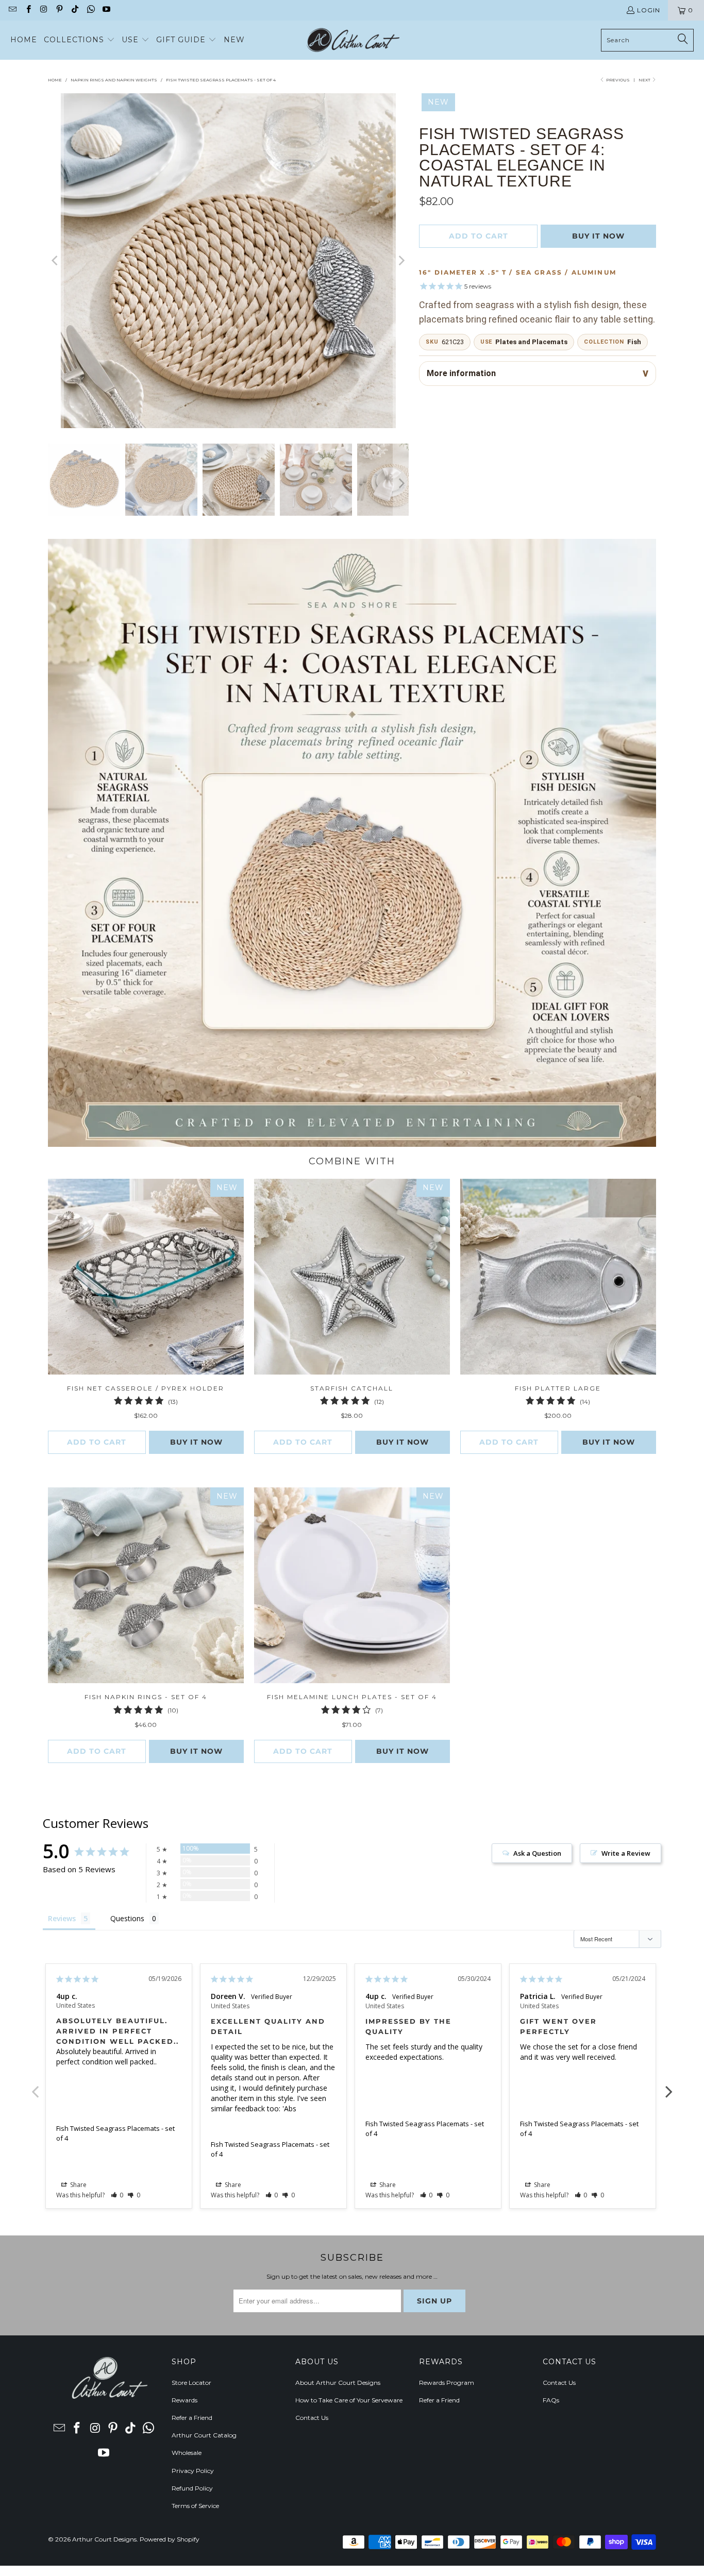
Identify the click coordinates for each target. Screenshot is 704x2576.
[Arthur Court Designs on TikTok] (74, 10)
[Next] (401, 261)
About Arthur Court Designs (338, 2383)
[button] (79, 40)
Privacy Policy (193, 2471)
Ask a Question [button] (537, 1853)
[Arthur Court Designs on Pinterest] (59, 10)
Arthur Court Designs (104, 2539)
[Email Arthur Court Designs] (12, 10)
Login (649, 10)
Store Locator (191, 2383)
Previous (35, 2086)
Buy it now (598, 236)
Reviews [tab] (62, 1918)
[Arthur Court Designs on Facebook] (28, 10)
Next (645, 80)
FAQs (551, 2400)
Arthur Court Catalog (204, 2435)
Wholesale (187, 2453)
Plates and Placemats (531, 342)
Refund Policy (192, 2488)
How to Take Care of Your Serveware (349, 2400)
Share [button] (78, 2185)
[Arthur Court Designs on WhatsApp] (90, 10)
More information (461, 373)
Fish (634, 342)
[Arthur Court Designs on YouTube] (106, 10)
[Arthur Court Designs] (353, 40)
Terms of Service (195, 2506)
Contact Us (312, 2418)
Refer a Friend (192, 2418)
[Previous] (56, 261)
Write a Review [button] (626, 1853)
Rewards (185, 2400)
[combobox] (647, 40)
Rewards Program (447, 2383)
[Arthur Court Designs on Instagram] (44, 10)
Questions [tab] (127, 1918)
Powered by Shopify (170, 2539)
